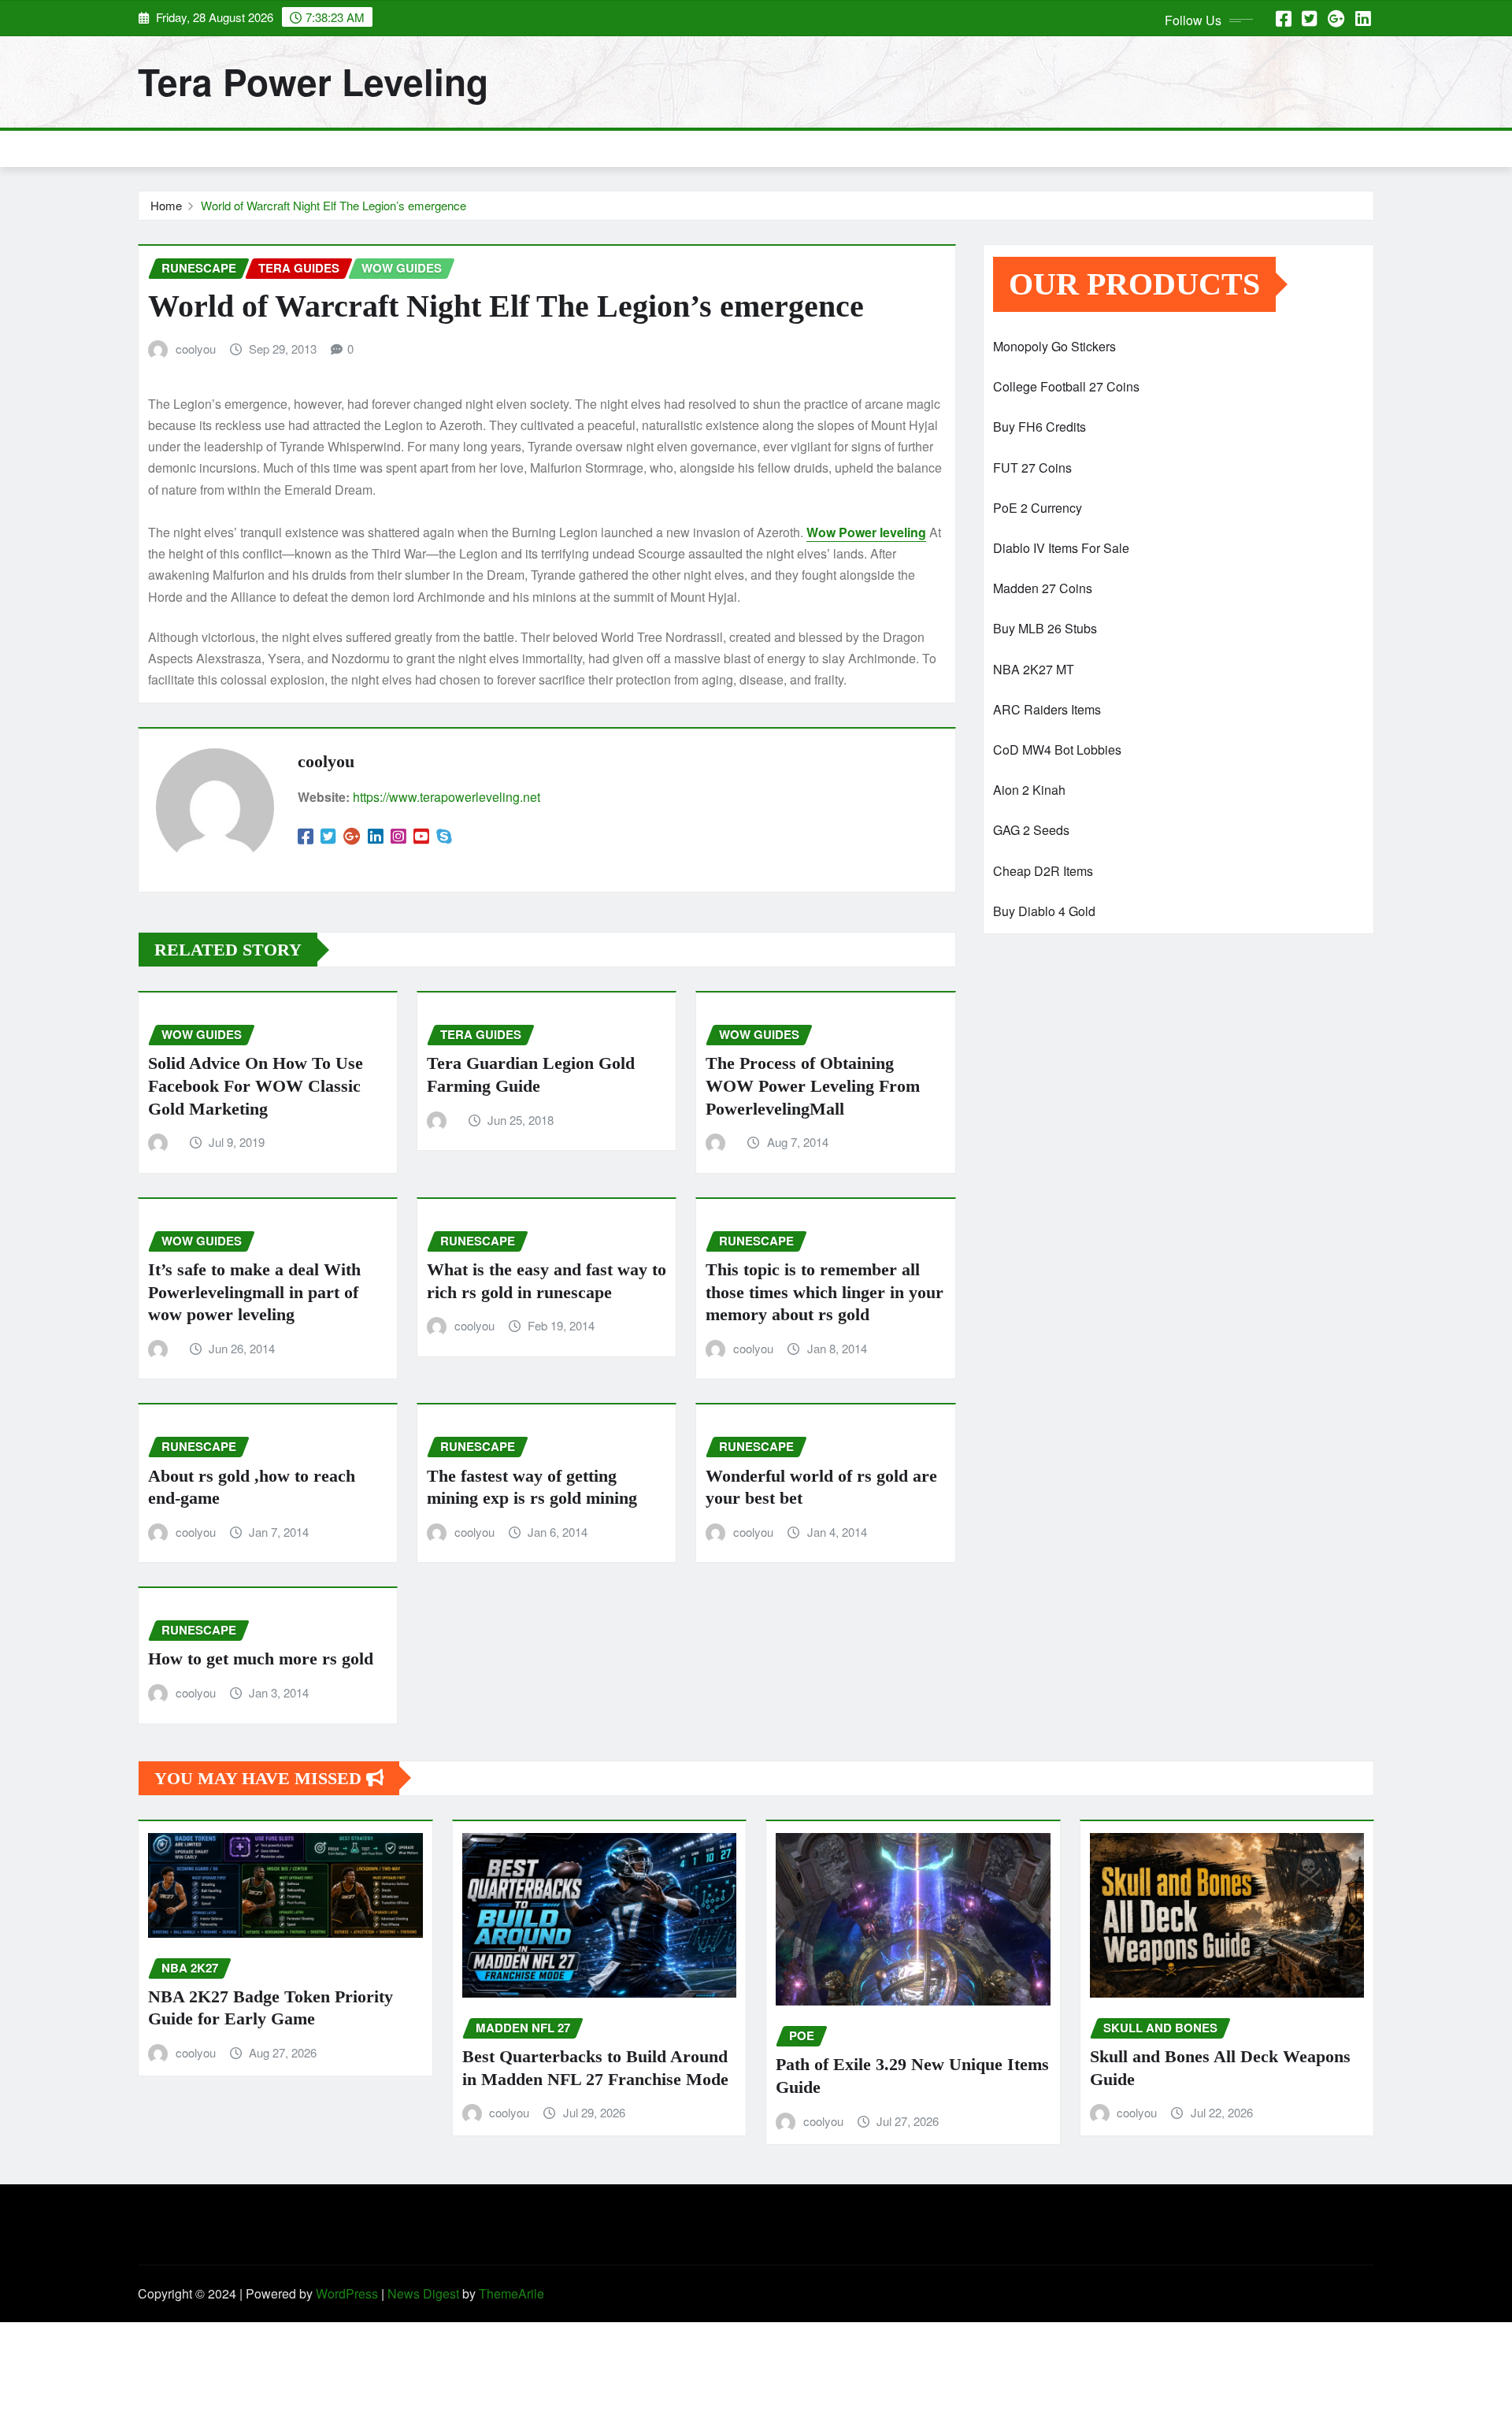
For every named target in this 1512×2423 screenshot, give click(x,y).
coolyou (196, 349)
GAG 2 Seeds (1031, 830)
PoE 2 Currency (1038, 508)
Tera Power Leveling (313, 81)
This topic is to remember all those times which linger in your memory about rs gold (825, 1292)
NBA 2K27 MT (1034, 669)
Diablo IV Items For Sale (1061, 548)
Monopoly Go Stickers (1054, 346)
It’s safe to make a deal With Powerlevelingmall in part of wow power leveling (254, 1292)
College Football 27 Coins (1066, 386)
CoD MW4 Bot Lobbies (1057, 750)
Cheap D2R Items (1043, 871)
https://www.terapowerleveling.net (447, 797)
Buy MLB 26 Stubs (1045, 628)
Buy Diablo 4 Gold (1044, 911)
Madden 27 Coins (1043, 588)
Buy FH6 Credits (1039, 427)
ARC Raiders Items (1047, 709)
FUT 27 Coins (1032, 468)
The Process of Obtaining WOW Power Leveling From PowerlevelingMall (813, 1085)
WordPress (347, 2293)
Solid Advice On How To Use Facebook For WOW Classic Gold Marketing (256, 1085)
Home (166, 205)
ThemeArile (511, 2293)
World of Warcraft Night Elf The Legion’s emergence (334, 205)
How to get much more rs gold (261, 1659)
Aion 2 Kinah (1029, 790)
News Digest (423, 2293)
